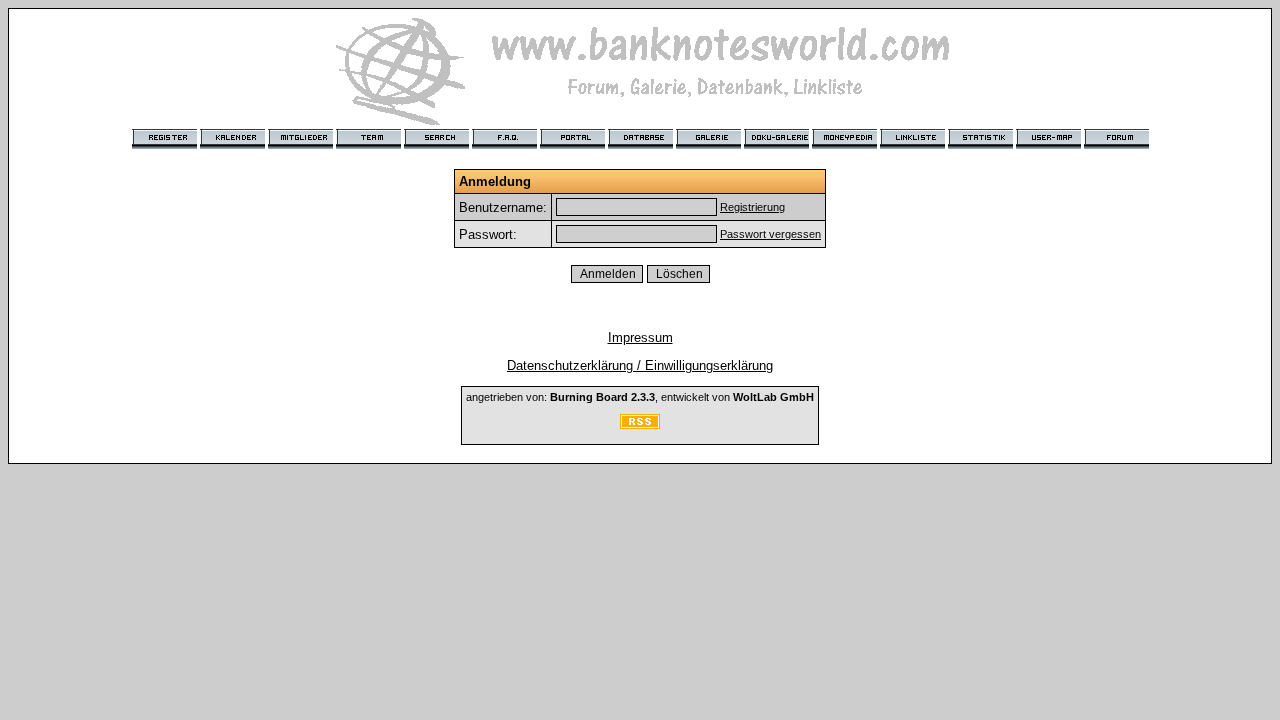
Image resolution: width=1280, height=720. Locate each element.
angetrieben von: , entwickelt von (640, 397)
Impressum (640, 337)
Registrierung (752, 207)
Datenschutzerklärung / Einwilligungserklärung (640, 365)
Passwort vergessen (770, 234)
